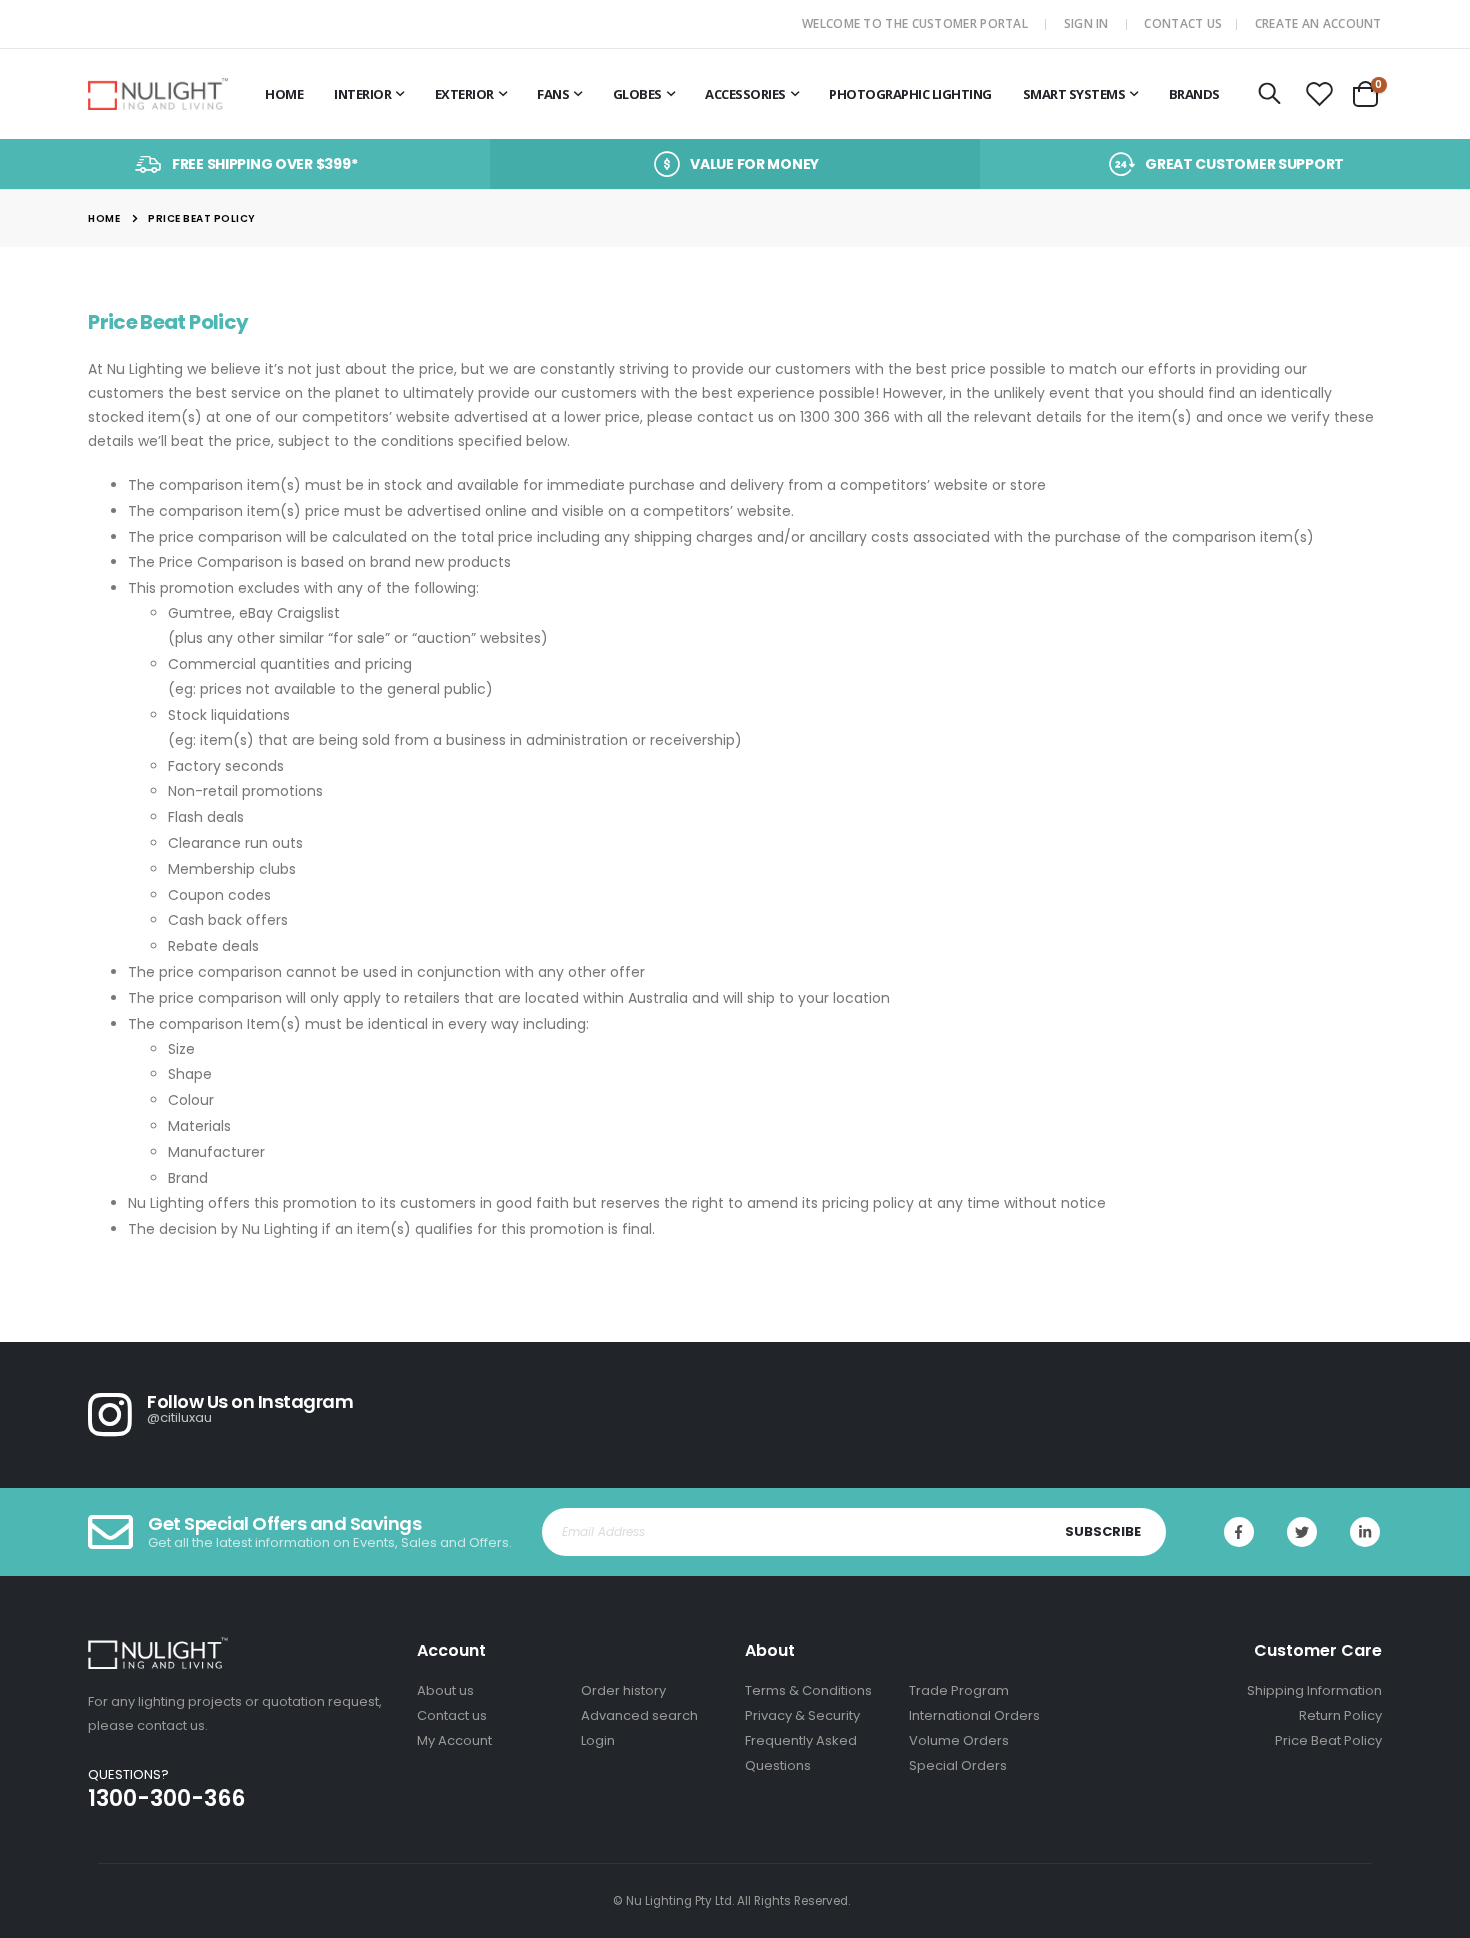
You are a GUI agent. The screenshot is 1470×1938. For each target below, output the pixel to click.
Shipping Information (1314, 1690)
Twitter (1302, 1532)
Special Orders (958, 1765)
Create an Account (1318, 23)
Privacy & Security (802, 1715)
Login (598, 1740)
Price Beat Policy (1328, 1740)
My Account (454, 1740)
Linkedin (1365, 1532)
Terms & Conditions (808, 1690)
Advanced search (639, 1715)
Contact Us (1183, 23)
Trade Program (959, 1690)
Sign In (1086, 23)
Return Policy (1340, 1715)
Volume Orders (959, 1740)
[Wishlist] (1319, 95)
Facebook (1239, 1532)
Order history (623, 1690)
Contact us (452, 1715)
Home (104, 218)
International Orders (974, 1715)
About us (445, 1690)
